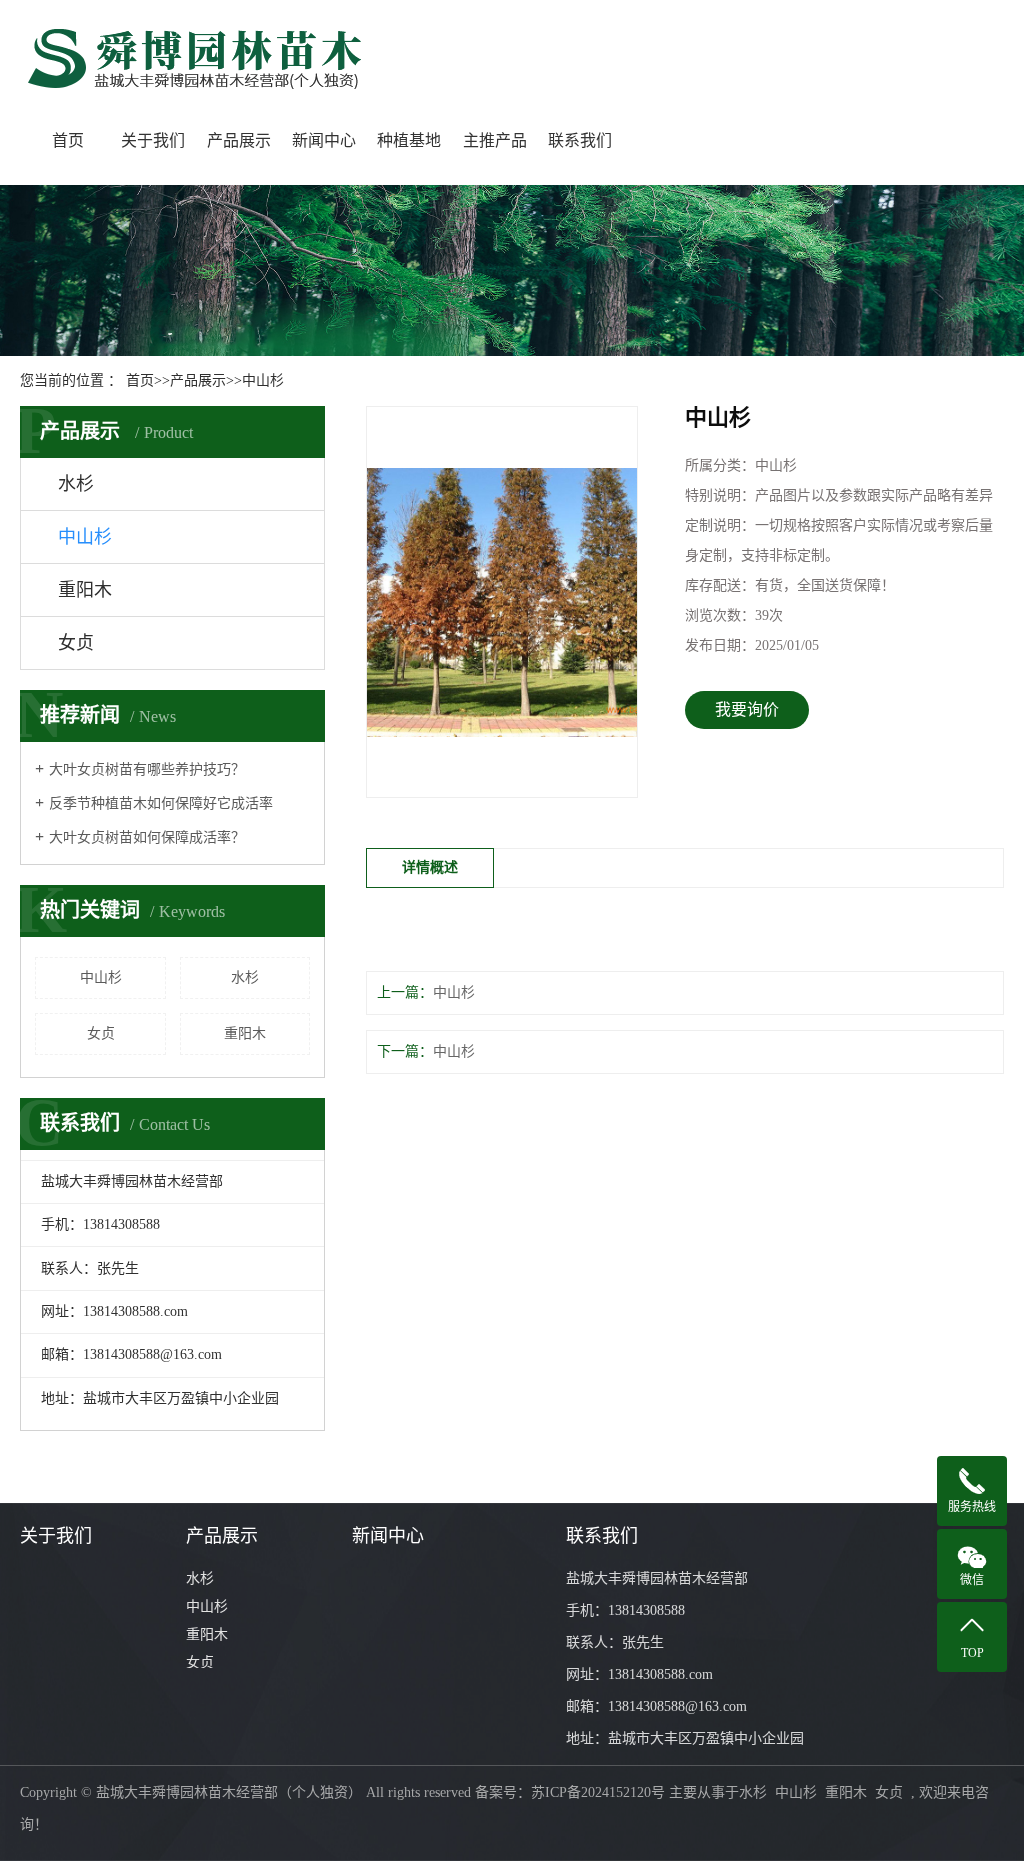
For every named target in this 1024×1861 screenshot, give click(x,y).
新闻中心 (324, 140)
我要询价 (747, 709)
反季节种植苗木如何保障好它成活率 (161, 803)
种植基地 (409, 140)
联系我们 (580, 140)
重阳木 (85, 590)
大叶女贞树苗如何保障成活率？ (147, 837)
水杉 (76, 484)
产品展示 (239, 140)
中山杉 (263, 380)
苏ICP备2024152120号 (598, 1792)
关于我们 (153, 140)
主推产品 (495, 140)
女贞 (76, 643)
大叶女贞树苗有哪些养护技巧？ (147, 769)
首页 (68, 140)
